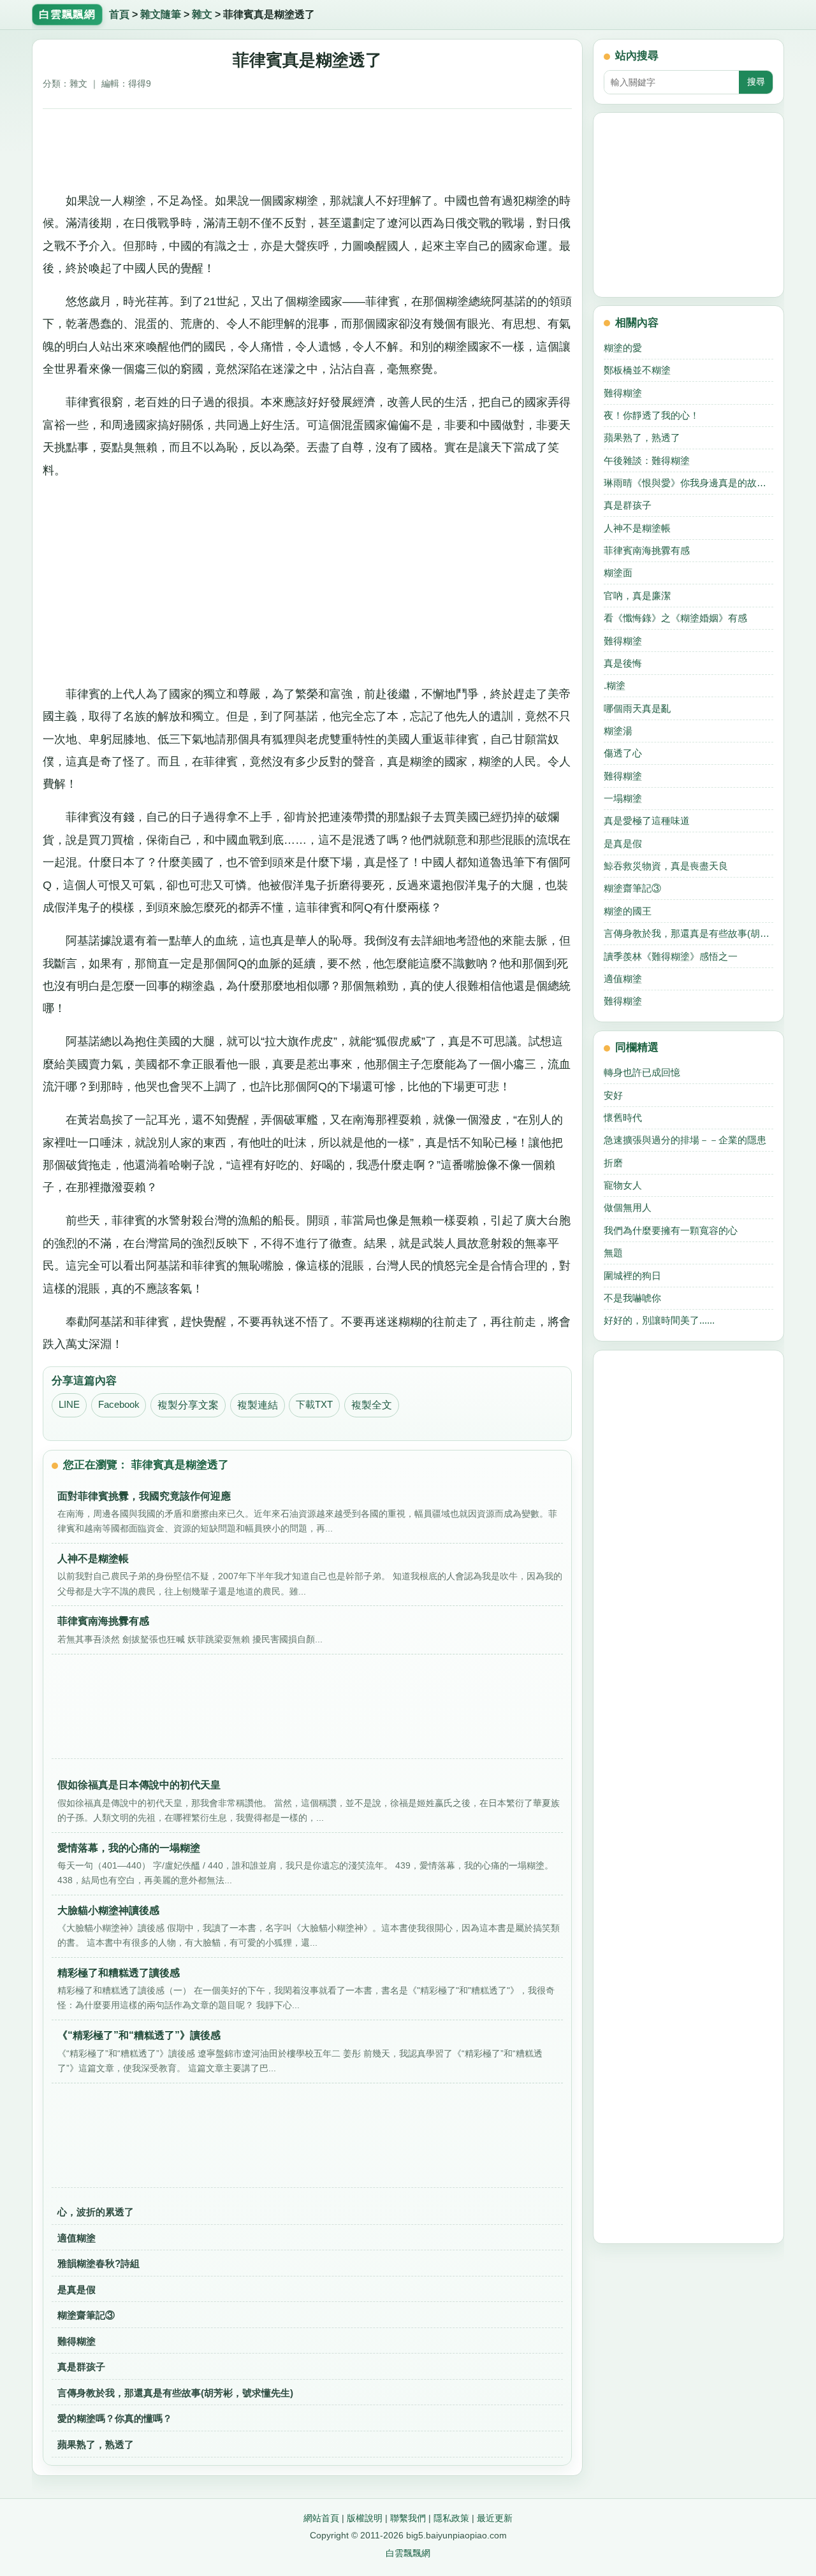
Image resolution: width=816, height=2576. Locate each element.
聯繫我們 (408, 2518)
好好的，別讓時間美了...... (659, 1320)
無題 (613, 1253)
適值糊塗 (76, 2238)
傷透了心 (623, 753)
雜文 (202, 14)
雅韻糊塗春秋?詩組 (98, 2263)
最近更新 (495, 2518)
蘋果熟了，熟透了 (96, 2444)
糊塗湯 (618, 731)
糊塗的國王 (628, 911)
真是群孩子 (81, 2367)
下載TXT (314, 1405)
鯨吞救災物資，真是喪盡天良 (666, 866)
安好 (613, 1095)
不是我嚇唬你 (632, 1298)
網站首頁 (321, 2518)
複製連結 (258, 1405)
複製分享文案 (188, 1405)
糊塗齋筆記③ (86, 2315)
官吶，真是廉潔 (637, 596)
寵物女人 (623, 1185)
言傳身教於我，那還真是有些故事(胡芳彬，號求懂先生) (175, 2393)
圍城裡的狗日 (632, 1276)
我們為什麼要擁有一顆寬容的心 (671, 1230)
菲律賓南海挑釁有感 (647, 550)
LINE (69, 1405)
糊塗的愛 (623, 348)
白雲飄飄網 (408, 2553)
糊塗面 (618, 573)
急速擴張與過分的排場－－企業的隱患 (685, 1140)
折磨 (613, 1163)
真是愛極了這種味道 (647, 821)
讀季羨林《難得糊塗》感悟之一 (671, 956)
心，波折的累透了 (96, 2212)
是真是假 (76, 2290)
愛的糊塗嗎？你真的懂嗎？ (115, 2418)
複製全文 (372, 1405)
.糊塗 (615, 685)
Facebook (119, 1405)
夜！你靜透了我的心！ (652, 415)
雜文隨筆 (161, 14)
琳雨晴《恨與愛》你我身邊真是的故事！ (688, 483)
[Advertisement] (308, 145)
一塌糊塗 (623, 798)
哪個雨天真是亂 (637, 708)
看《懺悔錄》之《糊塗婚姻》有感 (675, 618)
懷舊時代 (623, 1118)
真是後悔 (623, 663)
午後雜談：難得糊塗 (647, 460)
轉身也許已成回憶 (642, 1072)
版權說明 (365, 2518)
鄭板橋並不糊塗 (637, 370)
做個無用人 (628, 1207)
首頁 (119, 14)
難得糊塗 (76, 2341)
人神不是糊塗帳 (637, 528)
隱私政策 (451, 2518)
